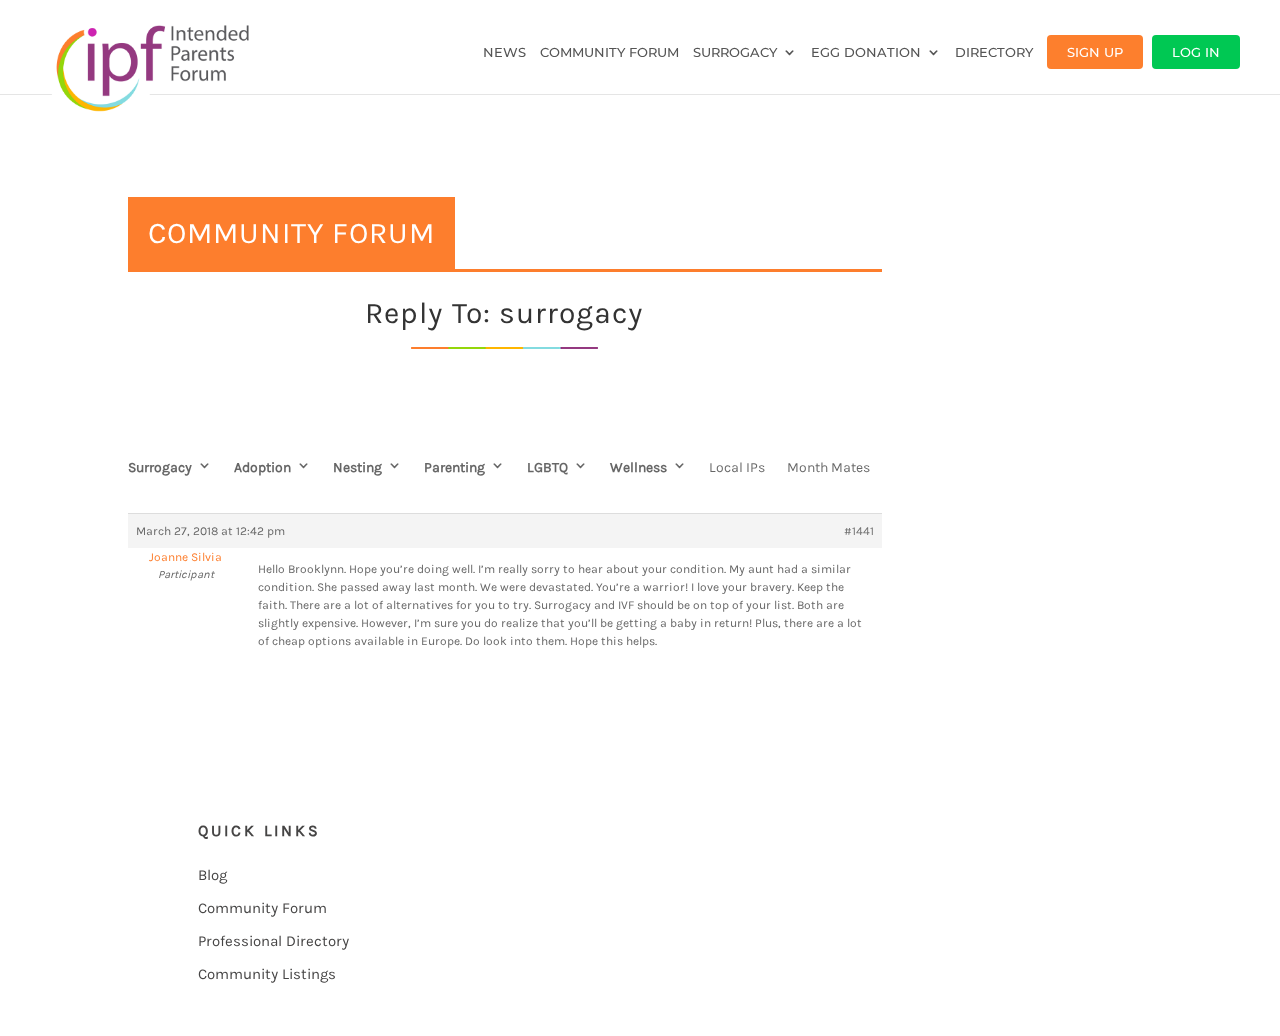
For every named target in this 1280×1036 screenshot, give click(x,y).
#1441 (859, 531)
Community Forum (609, 52)
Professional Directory (273, 941)
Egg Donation (866, 52)
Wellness (638, 467)
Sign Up (1095, 52)
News (504, 52)
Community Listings (267, 974)
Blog (212, 875)
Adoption (262, 467)
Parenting (454, 467)
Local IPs (737, 467)
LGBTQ (547, 467)
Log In (1196, 52)
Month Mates (828, 467)
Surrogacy (735, 52)
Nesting (357, 467)
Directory (994, 52)
